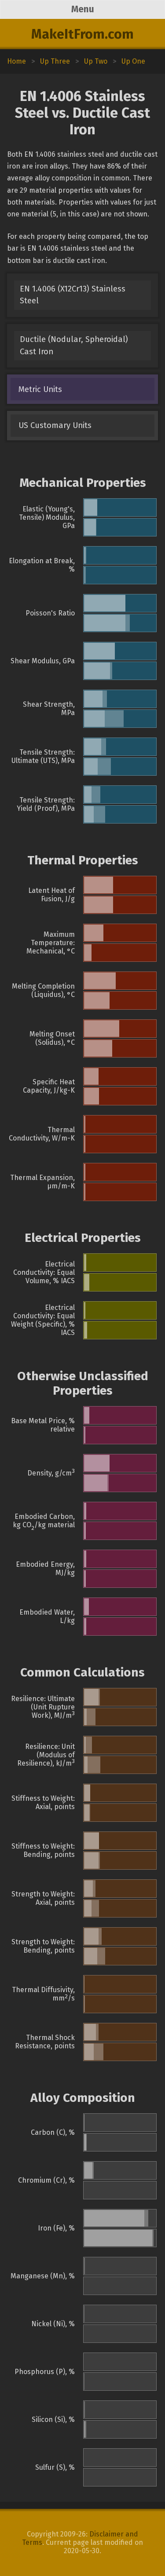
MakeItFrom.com (82, 34)
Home (16, 61)
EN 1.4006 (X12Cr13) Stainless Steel (73, 295)
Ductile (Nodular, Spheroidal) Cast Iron (74, 345)
